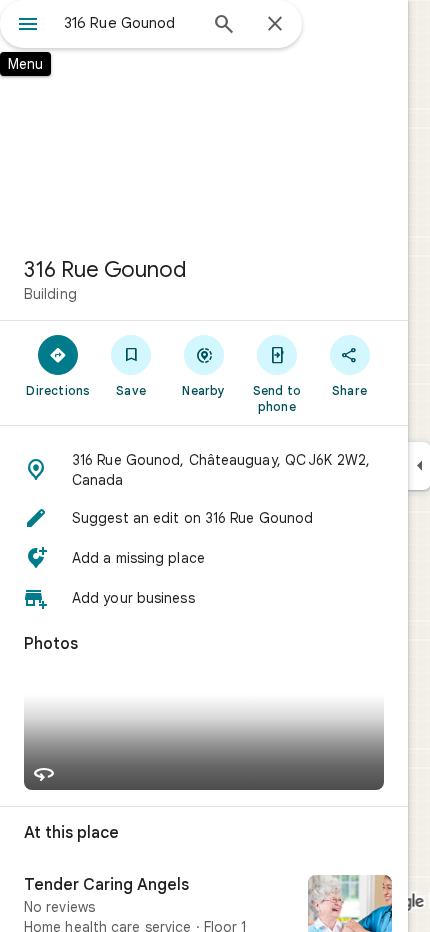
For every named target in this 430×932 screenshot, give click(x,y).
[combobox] (130, 23)
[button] (204, 470)
